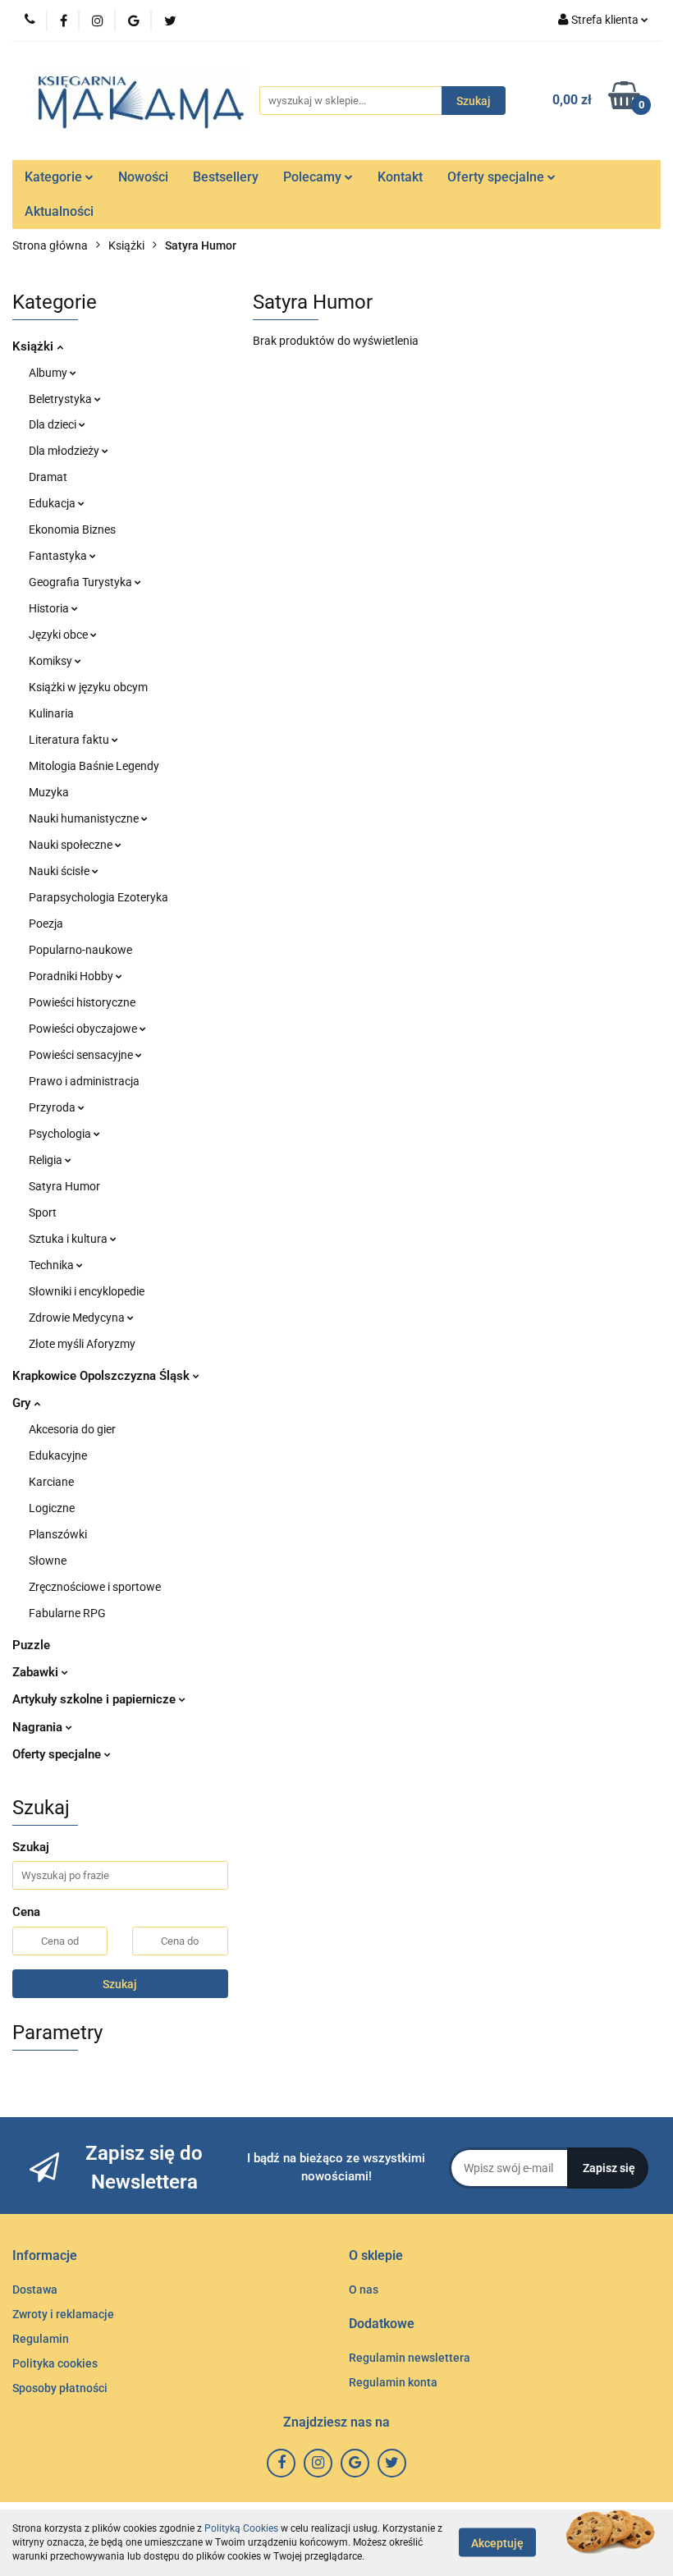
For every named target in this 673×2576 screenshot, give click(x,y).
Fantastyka (59, 556)
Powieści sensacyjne (82, 1055)
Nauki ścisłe (60, 871)
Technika (53, 1265)
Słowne (48, 1561)
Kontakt (400, 177)
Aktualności (59, 211)
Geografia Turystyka (82, 582)
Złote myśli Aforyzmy (82, 1344)
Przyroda (53, 1107)
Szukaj (120, 1984)
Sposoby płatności (60, 2388)
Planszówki (58, 1534)
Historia (50, 608)
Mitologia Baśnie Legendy (94, 766)
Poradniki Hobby (72, 976)
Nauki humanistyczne (85, 818)
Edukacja (53, 503)
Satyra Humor (64, 1186)
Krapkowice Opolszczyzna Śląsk (103, 1376)
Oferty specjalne (497, 177)
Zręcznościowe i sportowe (95, 1587)
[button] (45, 2256)
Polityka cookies (55, 2363)
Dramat (48, 477)
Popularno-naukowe (80, 950)
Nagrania (39, 1727)
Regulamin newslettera (410, 2358)
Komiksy (52, 661)
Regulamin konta (393, 2382)
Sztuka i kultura (69, 1239)
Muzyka (49, 792)
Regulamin (41, 2339)
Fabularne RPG (67, 1613)
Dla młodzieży (65, 451)
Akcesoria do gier (72, 1429)
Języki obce (60, 635)
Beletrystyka (62, 399)
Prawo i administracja (84, 1081)
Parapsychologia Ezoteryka (98, 897)
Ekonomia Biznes (72, 529)
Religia (47, 1160)
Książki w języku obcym (88, 687)
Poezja (46, 924)
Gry (23, 1403)
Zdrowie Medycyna (78, 1318)
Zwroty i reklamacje (63, 2314)
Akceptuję (497, 2543)
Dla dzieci (54, 424)
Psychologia (61, 1134)
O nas (364, 2290)
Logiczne (52, 1508)
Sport (43, 1212)
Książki (34, 346)
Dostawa (35, 2290)
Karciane (51, 1482)
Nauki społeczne (72, 845)
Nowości (143, 177)
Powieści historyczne (82, 1002)
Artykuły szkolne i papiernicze (96, 1699)
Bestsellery (226, 177)
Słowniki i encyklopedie (87, 1291)
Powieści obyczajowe (84, 1029)
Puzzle (31, 1645)
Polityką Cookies (241, 2528)
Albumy (49, 373)
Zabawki (37, 1672)
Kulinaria (51, 713)
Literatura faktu (70, 740)
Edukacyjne (58, 1455)
